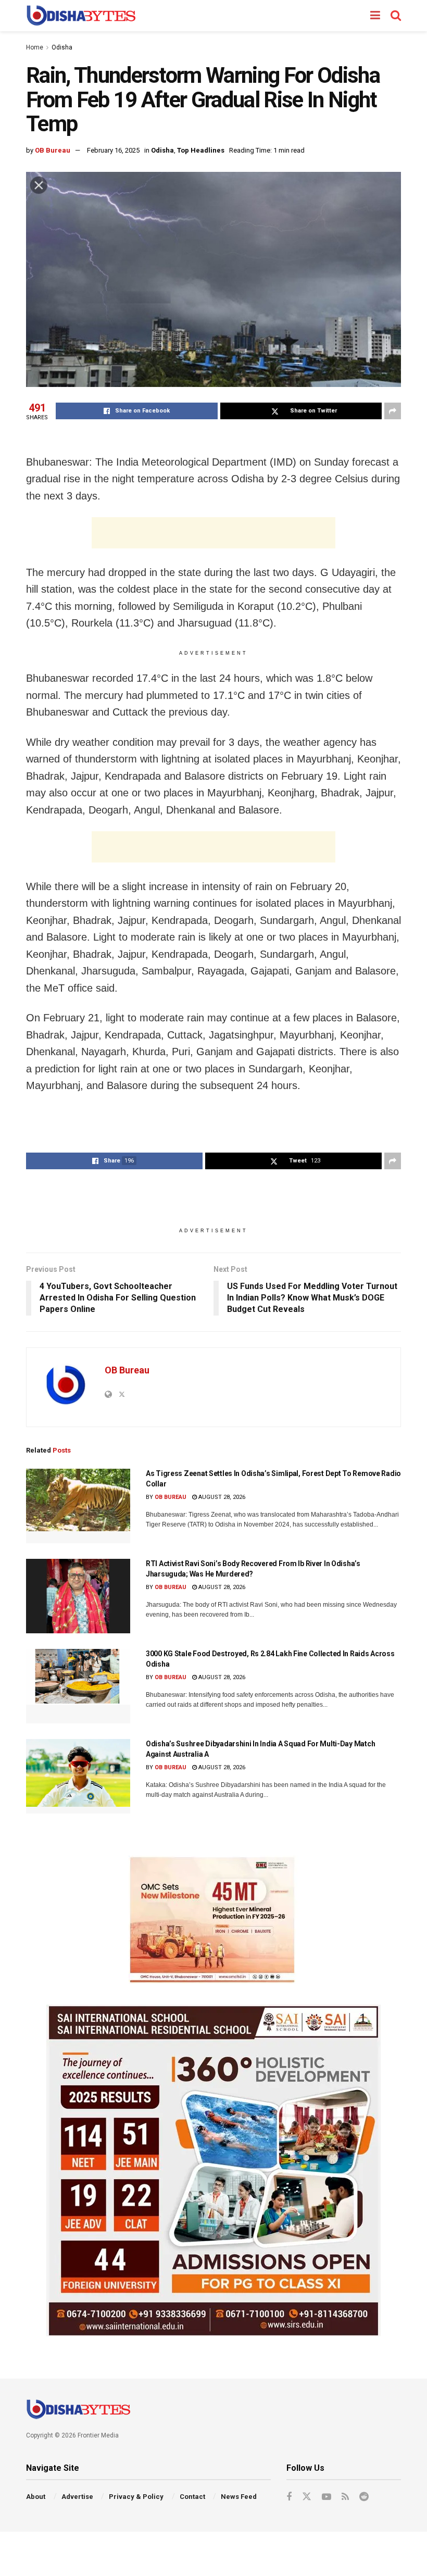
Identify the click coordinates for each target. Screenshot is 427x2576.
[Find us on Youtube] (326, 2497)
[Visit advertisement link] (213, 1920)
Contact (192, 2497)
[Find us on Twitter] (307, 2497)
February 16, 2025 (113, 150)
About (36, 2497)
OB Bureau (53, 150)
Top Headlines (201, 150)
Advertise (77, 2497)
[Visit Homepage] (81, 16)
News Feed (239, 2497)
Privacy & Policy (136, 2497)
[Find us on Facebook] (289, 2497)
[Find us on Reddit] (364, 2497)
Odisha (62, 47)
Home (35, 47)
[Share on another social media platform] (393, 411)
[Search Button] (396, 16)
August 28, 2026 (221, 1497)
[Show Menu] (375, 16)
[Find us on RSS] (345, 2497)
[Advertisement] (213, 533)
